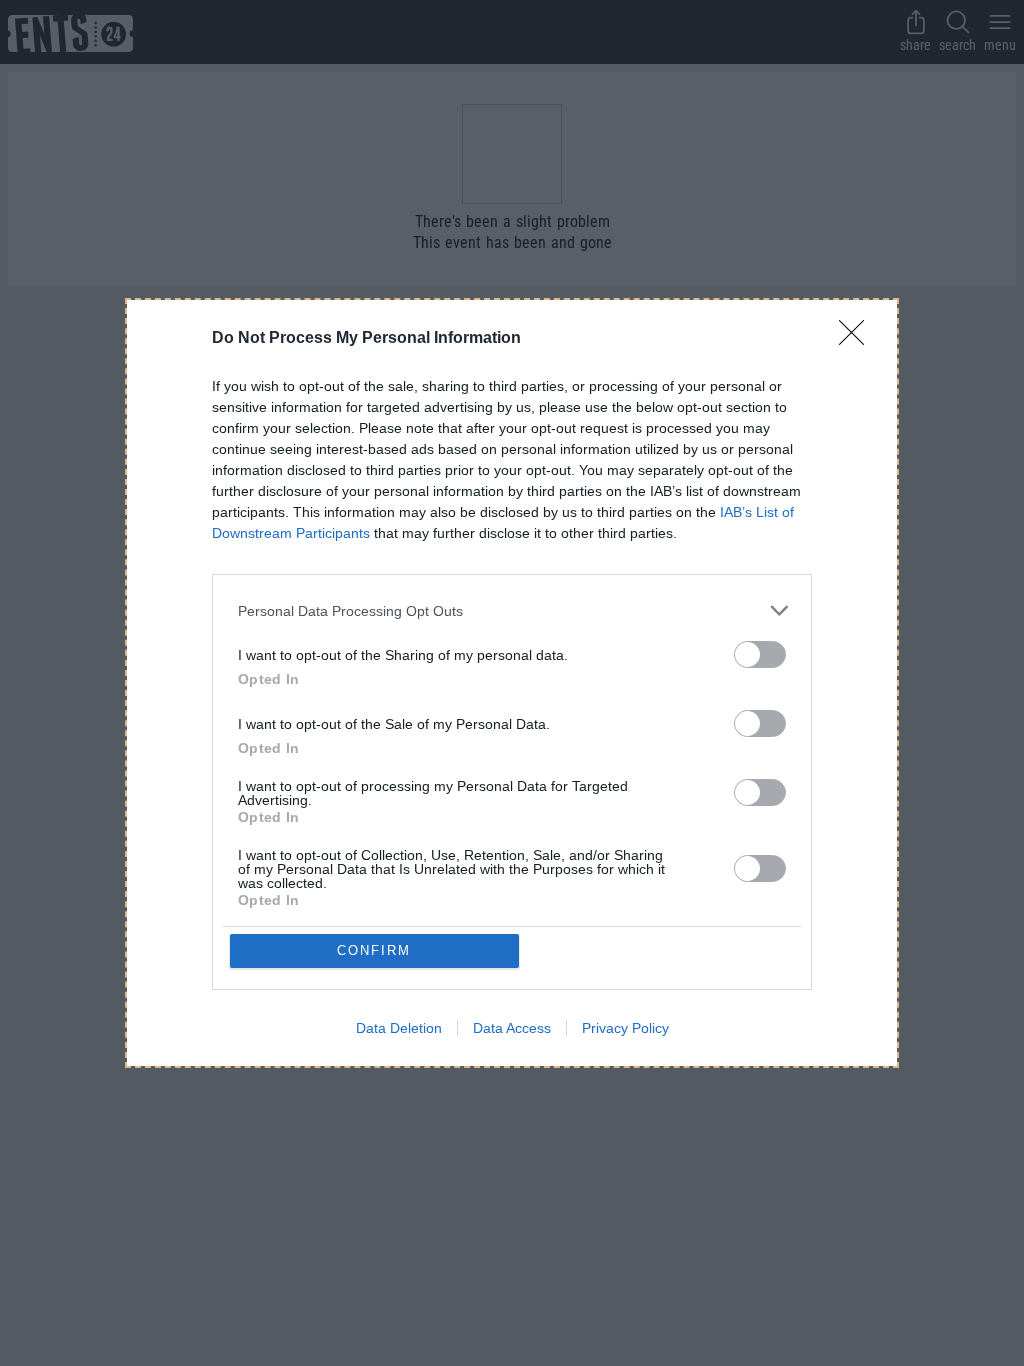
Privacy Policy (625, 1028)
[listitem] (512, 610)
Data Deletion (399, 1028)
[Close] (858, 339)
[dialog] (512, 683)
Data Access (512, 1028)
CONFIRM (374, 950)
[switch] (760, 654)
